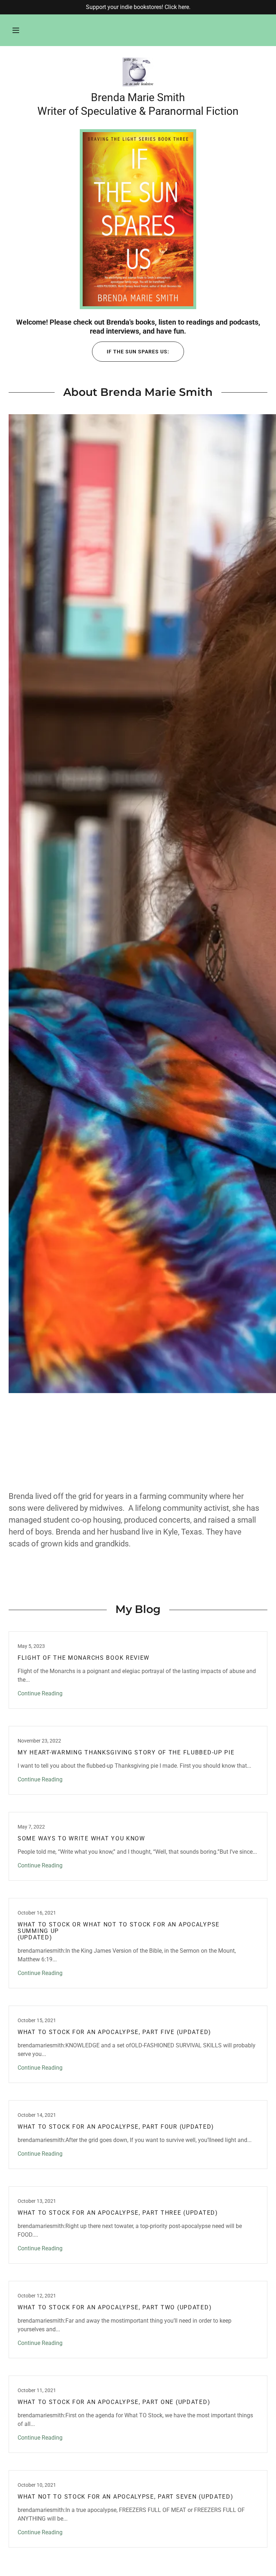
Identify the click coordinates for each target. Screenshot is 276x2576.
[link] (138, 72)
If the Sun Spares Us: (138, 352)
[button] (16, 30)
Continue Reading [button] (40, 1693)
